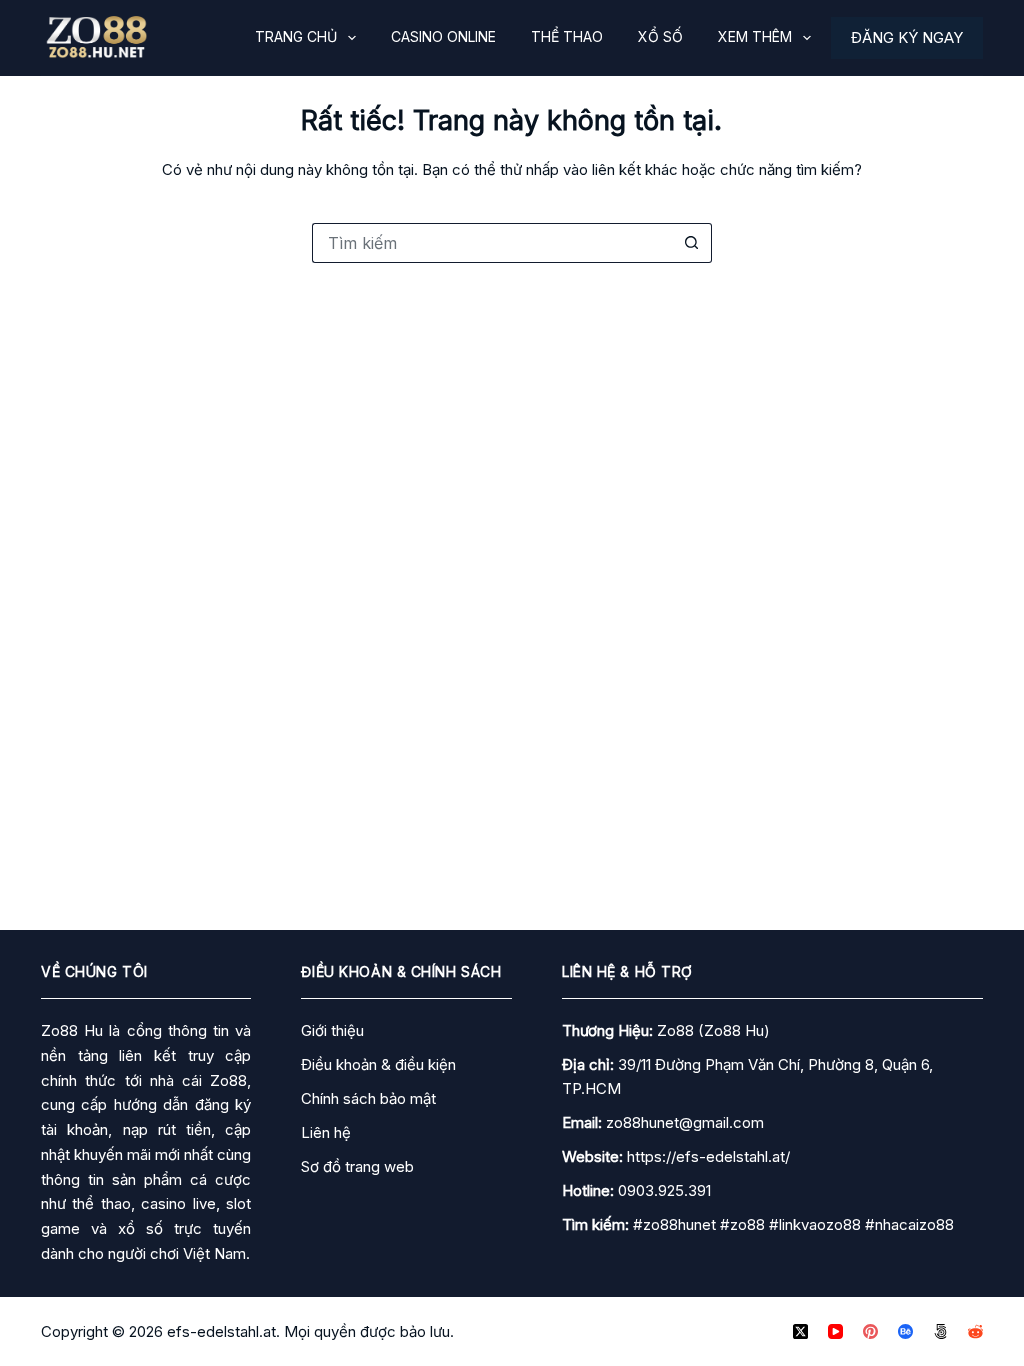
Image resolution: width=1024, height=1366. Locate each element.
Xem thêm (755, 36)
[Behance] (905, 1331)
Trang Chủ (296, 36)
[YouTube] (835, 1331)
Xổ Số (660, 36)
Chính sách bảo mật (368, 1098)
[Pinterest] (870, 1331)
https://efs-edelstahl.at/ (708, 1156)
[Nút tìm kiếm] (692, 243)
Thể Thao (567, 36)
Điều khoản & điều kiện (378, 1064)
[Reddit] (975, 1331)
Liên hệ (326, 1132)
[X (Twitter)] (800, 1331)
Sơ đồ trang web (357, 1166)
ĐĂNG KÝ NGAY (907, 37)
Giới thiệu (332, 1030)
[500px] (940, 1331)
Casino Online (443, 36)
